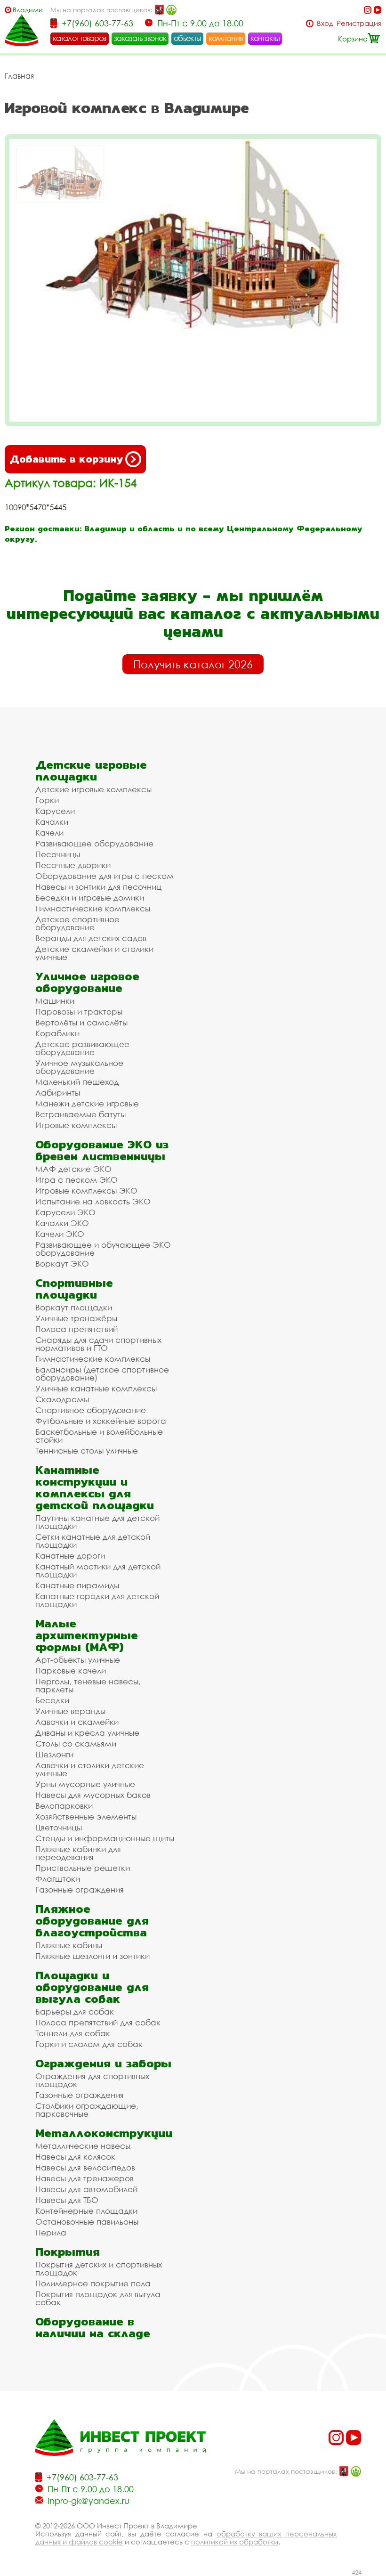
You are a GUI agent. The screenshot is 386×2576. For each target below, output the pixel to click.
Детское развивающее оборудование (82, 1048)
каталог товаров (80, 38)
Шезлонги (54, 1754)
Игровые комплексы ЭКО (86, 1190)
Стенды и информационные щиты (105, 1838)
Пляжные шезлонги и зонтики (92, 1956)
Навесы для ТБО (67, 2200)
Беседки (52, 1700)
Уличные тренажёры (76, 1318)
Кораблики (57, 1033)
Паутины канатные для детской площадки (97, 1522)
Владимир (28, 10)
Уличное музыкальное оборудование (79, 1067)
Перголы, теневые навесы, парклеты (88, 1685)
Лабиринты (58, 1093)
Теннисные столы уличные (87, 1451)
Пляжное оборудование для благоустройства (92, 1921)
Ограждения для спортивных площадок (92, 2080)
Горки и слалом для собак (89, 2044)
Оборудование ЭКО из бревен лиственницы (102, 1150)
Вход (325, 23)
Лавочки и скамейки (77, 1722)
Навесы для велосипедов (85, 2167)
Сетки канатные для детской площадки (93, 1541)
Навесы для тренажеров (84, 2178)
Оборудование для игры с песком (105, 876)
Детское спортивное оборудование (77, 923)
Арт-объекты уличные (78, 1660)
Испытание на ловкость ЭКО (93, 1201)
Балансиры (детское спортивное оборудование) (102, 1373)
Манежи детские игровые (87, 1103)
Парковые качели (71, 1670)
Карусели (55, 811)
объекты (187, 38)
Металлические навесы (83, 2146)
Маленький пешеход (77, 1082)
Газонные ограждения (80, 1889)
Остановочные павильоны (87, 2222)
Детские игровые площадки (91, 771)
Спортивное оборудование (91, 1410)
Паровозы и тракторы (79, 1012)
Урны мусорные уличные (85, 1784)
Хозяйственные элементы (86, 1816)
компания (226, 38)
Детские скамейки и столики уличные (94, 953)
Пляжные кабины (69, 1945)
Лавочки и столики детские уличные (90, 1769)
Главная (19, 76)
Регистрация (359, 23)
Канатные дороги (70, 1556)
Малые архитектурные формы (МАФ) (87, 1635)
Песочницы (58, 854)
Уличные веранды (70, 1711)
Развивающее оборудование (94, 843)
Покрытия (68, 2252)
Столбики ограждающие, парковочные (87, 2110)
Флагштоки (58, 1879)
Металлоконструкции (104, 2133)
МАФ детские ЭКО (73, 1169)
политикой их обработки (235, 2542)
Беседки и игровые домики (90, 898)
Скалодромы (62, 1399)
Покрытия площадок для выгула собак (98, 2298)
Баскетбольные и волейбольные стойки (99, 1436)
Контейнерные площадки (86, 2211)
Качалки (52, 822)
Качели (49, 833)
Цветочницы (59, 1827)
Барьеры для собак (75, 2011)
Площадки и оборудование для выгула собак (92, 1987)
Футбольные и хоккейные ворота (101, 1421)
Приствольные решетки (83, 1868)
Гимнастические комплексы (93, 908)
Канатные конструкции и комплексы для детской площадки (95, 1487)
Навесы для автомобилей (86, 2189)
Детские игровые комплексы (93, 789)
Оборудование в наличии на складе (93, 2327)
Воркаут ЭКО (62, 1264)
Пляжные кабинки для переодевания (78, 1853)
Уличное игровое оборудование (87, 982)
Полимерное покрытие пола (93, 2283)
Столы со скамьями (76, 1743)
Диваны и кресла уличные (87, 1733)
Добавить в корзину (66, 459)
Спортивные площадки (74, 1289)
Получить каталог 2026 (193, 664)
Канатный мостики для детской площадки (98, 1570)
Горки (47, 800)
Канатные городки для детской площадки (97, 1600)
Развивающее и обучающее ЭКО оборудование (103, 1249)
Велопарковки (64, 1806)
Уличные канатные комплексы (96, 1388)
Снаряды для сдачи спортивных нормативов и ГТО (98, 1344)
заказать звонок (140, 38)
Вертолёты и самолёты (81, 1022)
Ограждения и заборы (103, 2063)
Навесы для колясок (75, 2157)
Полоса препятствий (76, 1329)
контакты (265, 38)
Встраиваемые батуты (80, 1114)
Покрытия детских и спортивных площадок (99, 2268)
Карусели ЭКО (65, 1212)
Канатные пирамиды (77, 1585)
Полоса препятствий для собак (98, 2022)
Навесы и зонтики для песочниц (98, 887)
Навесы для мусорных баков (93, 1795)
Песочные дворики (73, 865)
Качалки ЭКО (62, 1223)
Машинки (55, 1001)
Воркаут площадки (74, 1307)
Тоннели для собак (73, 2033)
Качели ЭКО (60, 1234)
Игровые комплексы (76, 1125)
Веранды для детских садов (91, 938)
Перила (51, 2232)
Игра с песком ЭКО (76, 1180)
